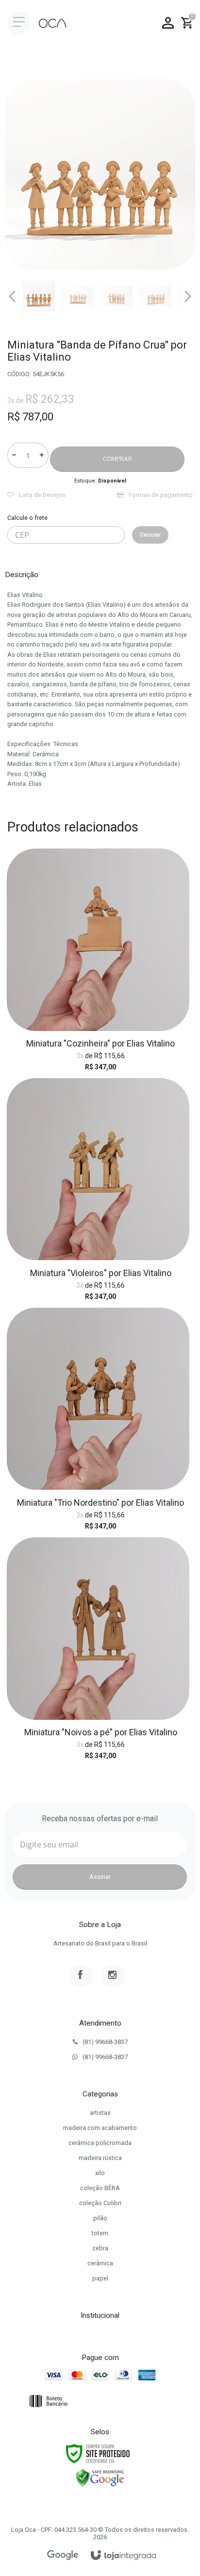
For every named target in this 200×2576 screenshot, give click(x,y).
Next (188, 293)
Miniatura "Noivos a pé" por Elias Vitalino (101, 1732)
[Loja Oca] (52, 23)
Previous (12, 296)
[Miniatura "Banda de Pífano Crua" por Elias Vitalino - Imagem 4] (155, 296)
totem (100, 2233)
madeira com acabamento (100, 2128)
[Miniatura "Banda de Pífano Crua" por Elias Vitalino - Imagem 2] (78, 296)
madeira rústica (100, 2158)
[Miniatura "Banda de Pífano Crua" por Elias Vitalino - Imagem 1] (39, 296)
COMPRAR (117, 459)
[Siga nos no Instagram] (113, 1976)
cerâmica (100, 2263)
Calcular (150, 535)
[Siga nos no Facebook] (81, 1976)
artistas (100, 2113)
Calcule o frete (27, 518)
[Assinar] (100, 1877)
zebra (100, 2248)
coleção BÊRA (100, 2188)
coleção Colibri (100, 2203)
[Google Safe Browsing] (100, 2477)
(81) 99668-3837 (105, 2042)
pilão (100, 2218)
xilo (100, 2173)
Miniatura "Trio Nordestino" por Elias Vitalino (100, 1503)
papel (100, 2278)
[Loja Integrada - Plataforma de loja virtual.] (123, 2556)
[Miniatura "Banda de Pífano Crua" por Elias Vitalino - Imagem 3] (117, 296)
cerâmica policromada (100, 2143)
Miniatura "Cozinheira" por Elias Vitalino (100, 1043)
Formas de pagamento (160, 495)
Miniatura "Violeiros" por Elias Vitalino (101, 1273)
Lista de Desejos (42, 495)
